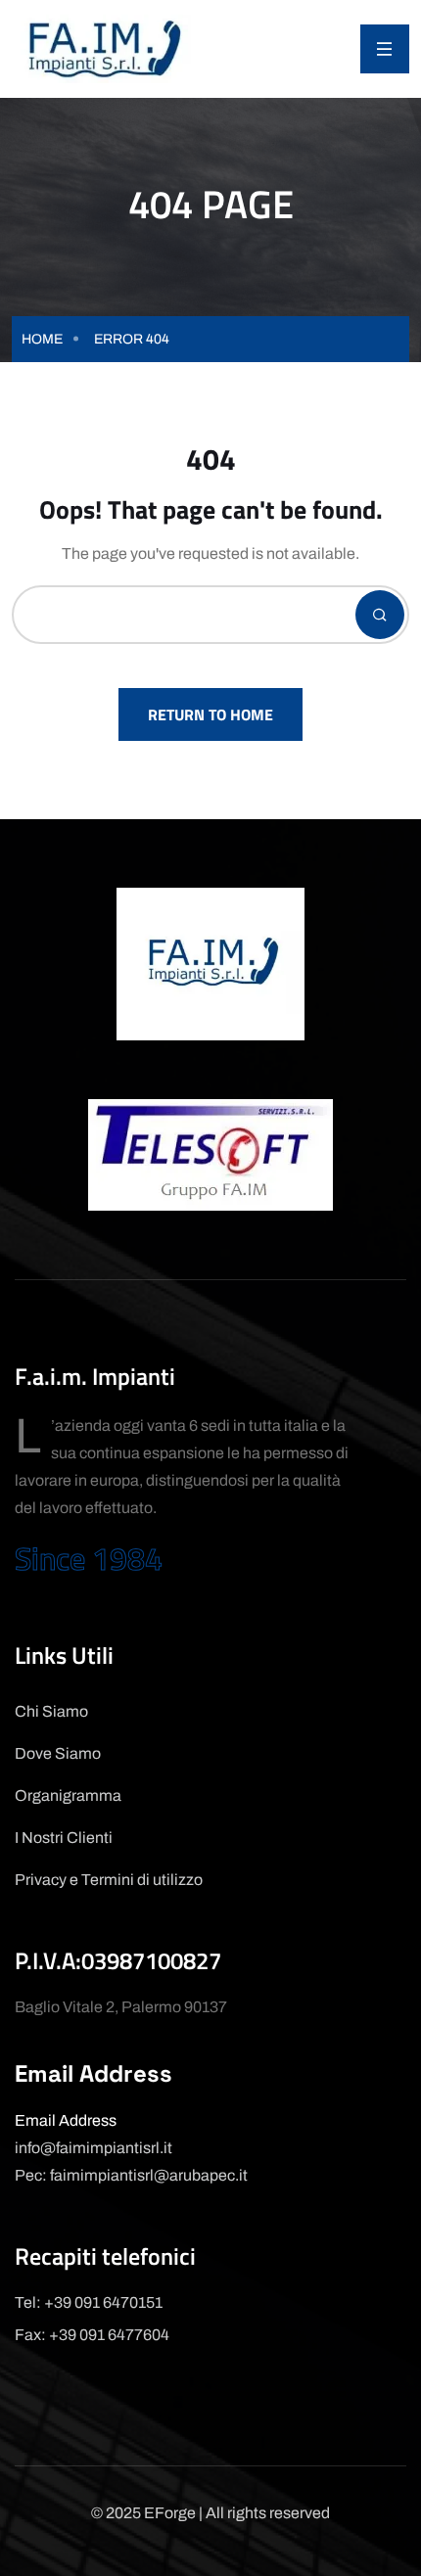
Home (42, 339)
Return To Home (210, 714)
